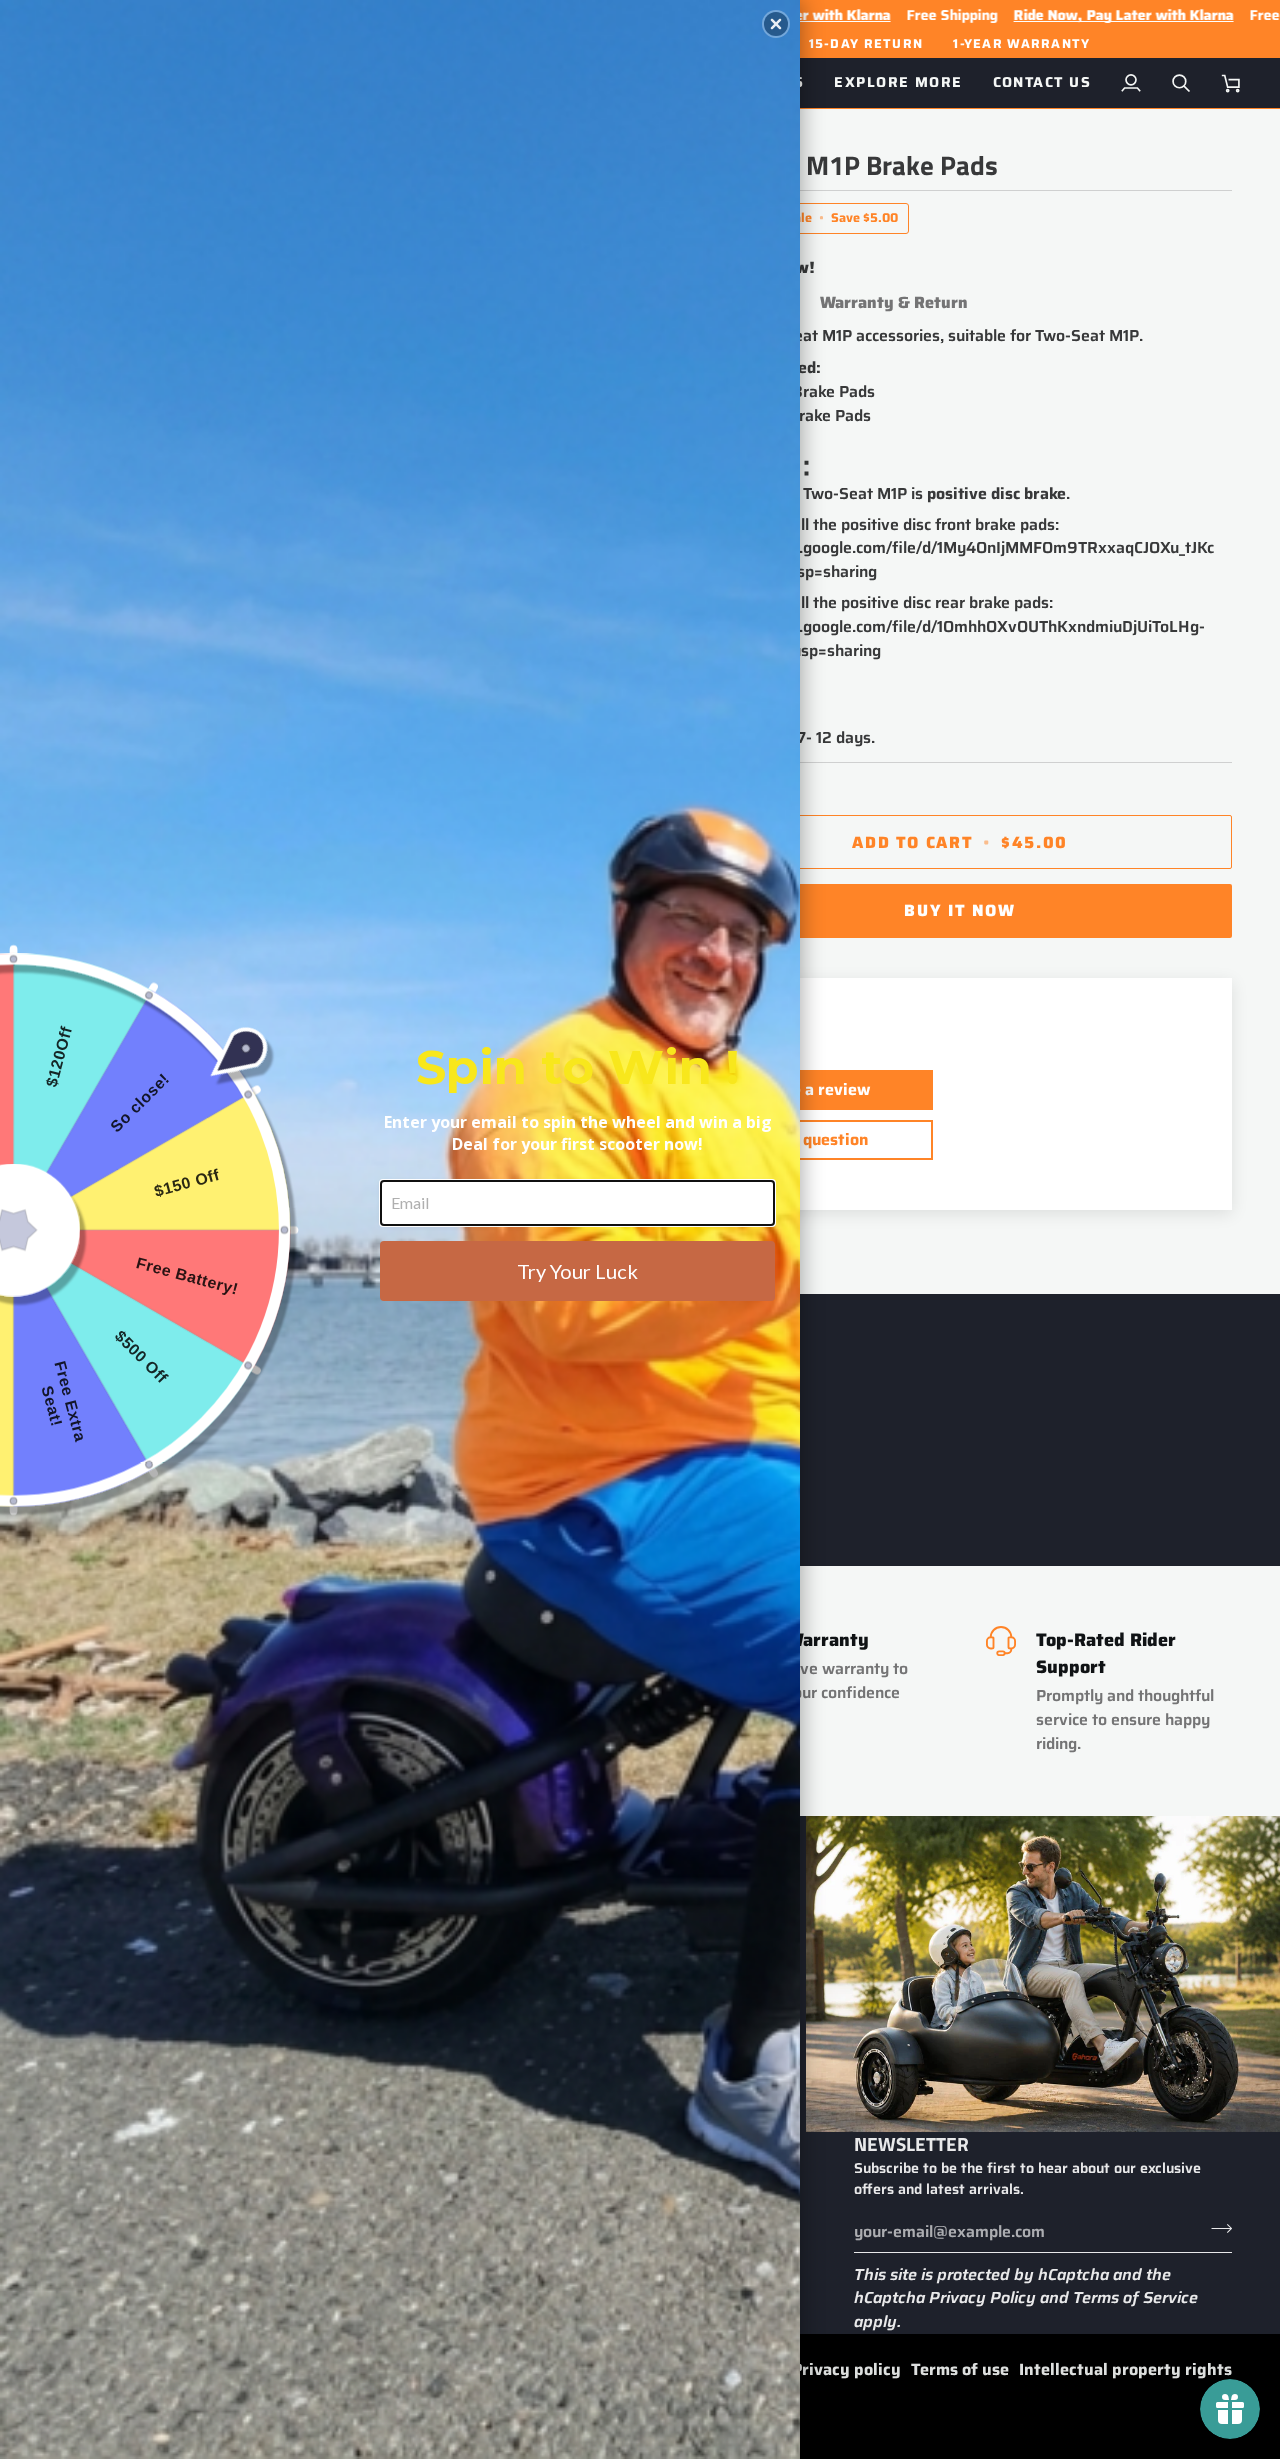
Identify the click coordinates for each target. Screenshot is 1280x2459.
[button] (776, 24)
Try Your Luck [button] (577, 1271)
